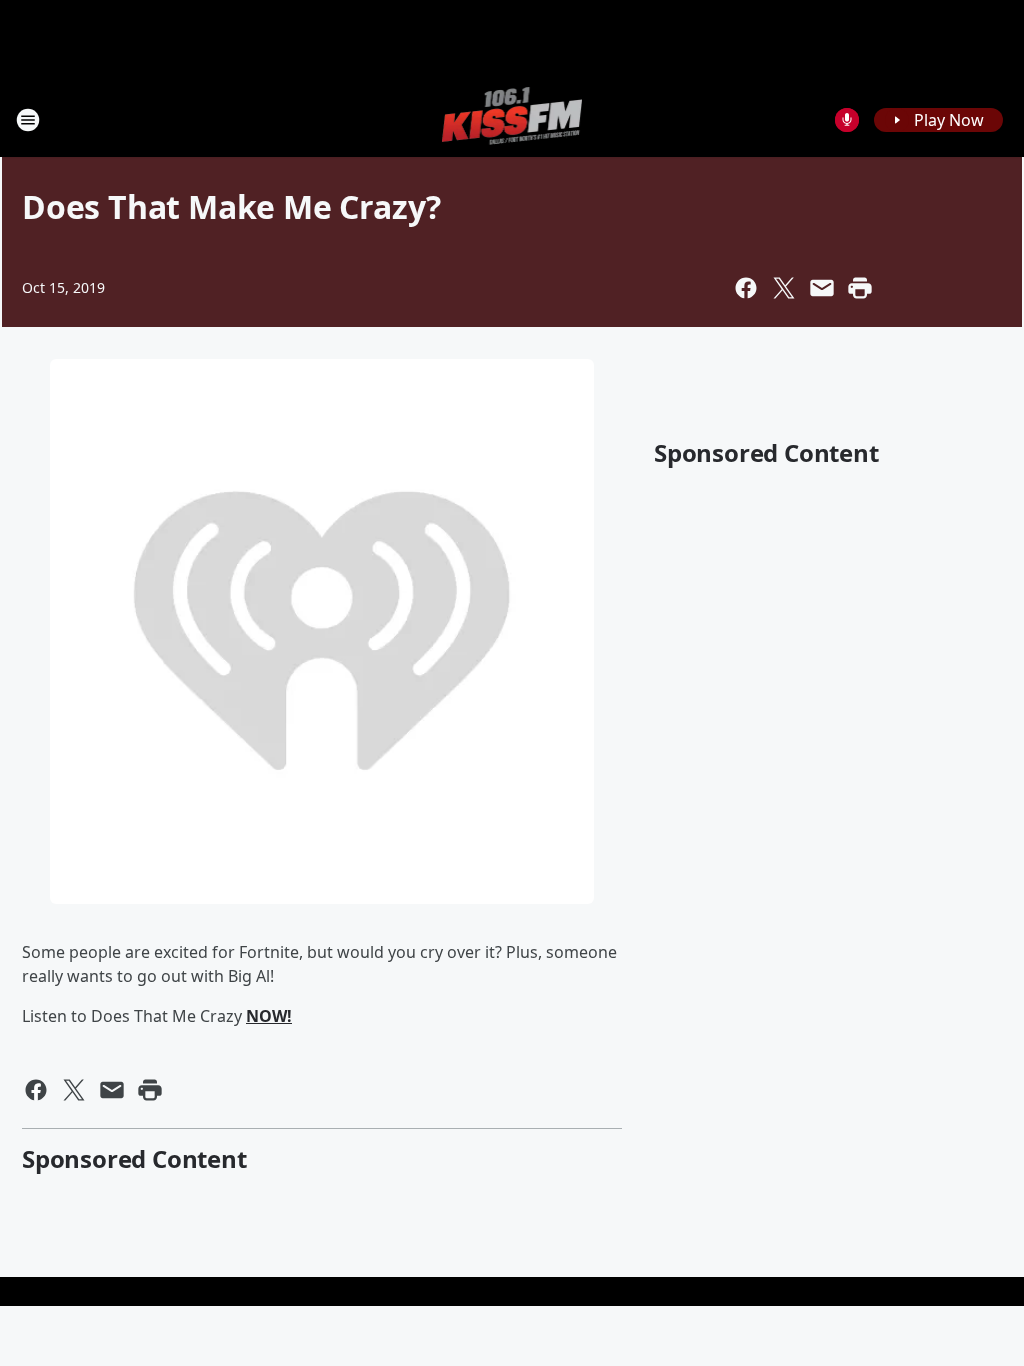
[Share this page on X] (784, 288)
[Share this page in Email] (822, 288)
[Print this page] (860, 288)
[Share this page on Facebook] (746, 288)
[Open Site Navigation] (28, 120)
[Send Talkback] (847, 120)
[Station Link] (512, 119)
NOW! (269, 1016)
